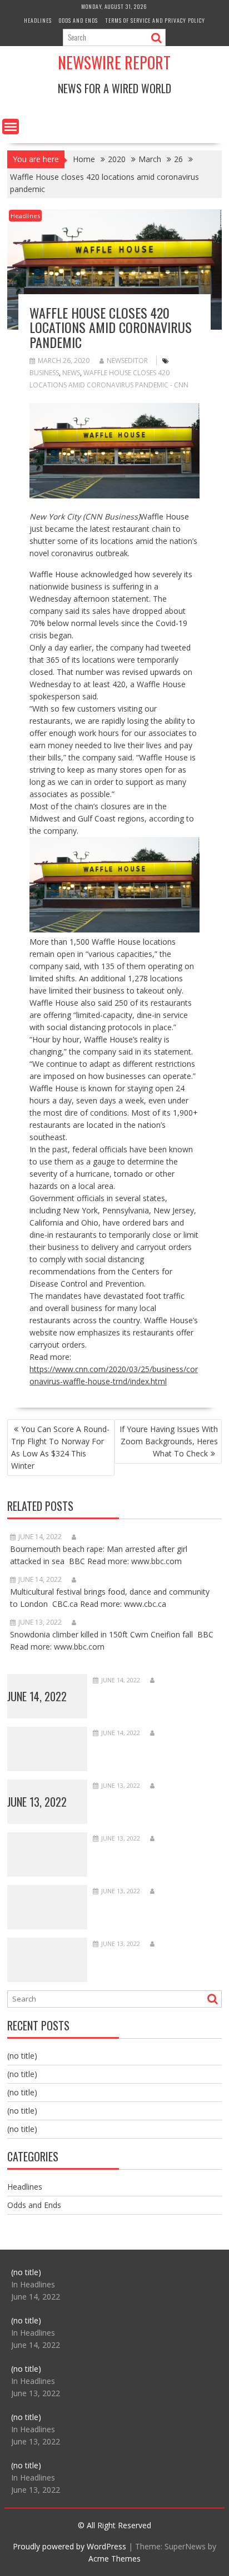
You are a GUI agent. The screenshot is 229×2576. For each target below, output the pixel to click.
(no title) (22, 2056)
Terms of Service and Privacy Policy (155, 20)
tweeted (176, 647)
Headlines (38, 20)
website (43, 1332)
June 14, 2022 (37, 1696)
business (44, 373)
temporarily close (140, 1235)
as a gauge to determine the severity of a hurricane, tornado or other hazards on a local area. (104, 1174)
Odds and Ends (78, 20)
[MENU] (11, 127)
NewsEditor (127, 361)
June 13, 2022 (37, 1802)
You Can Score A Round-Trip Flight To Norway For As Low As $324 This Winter (60, 1447)
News (71, 373)
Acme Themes (114, 2559)
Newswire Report (114, 62)
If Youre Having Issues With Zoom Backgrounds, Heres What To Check (169, 1441)
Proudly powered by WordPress (69, 2546)
